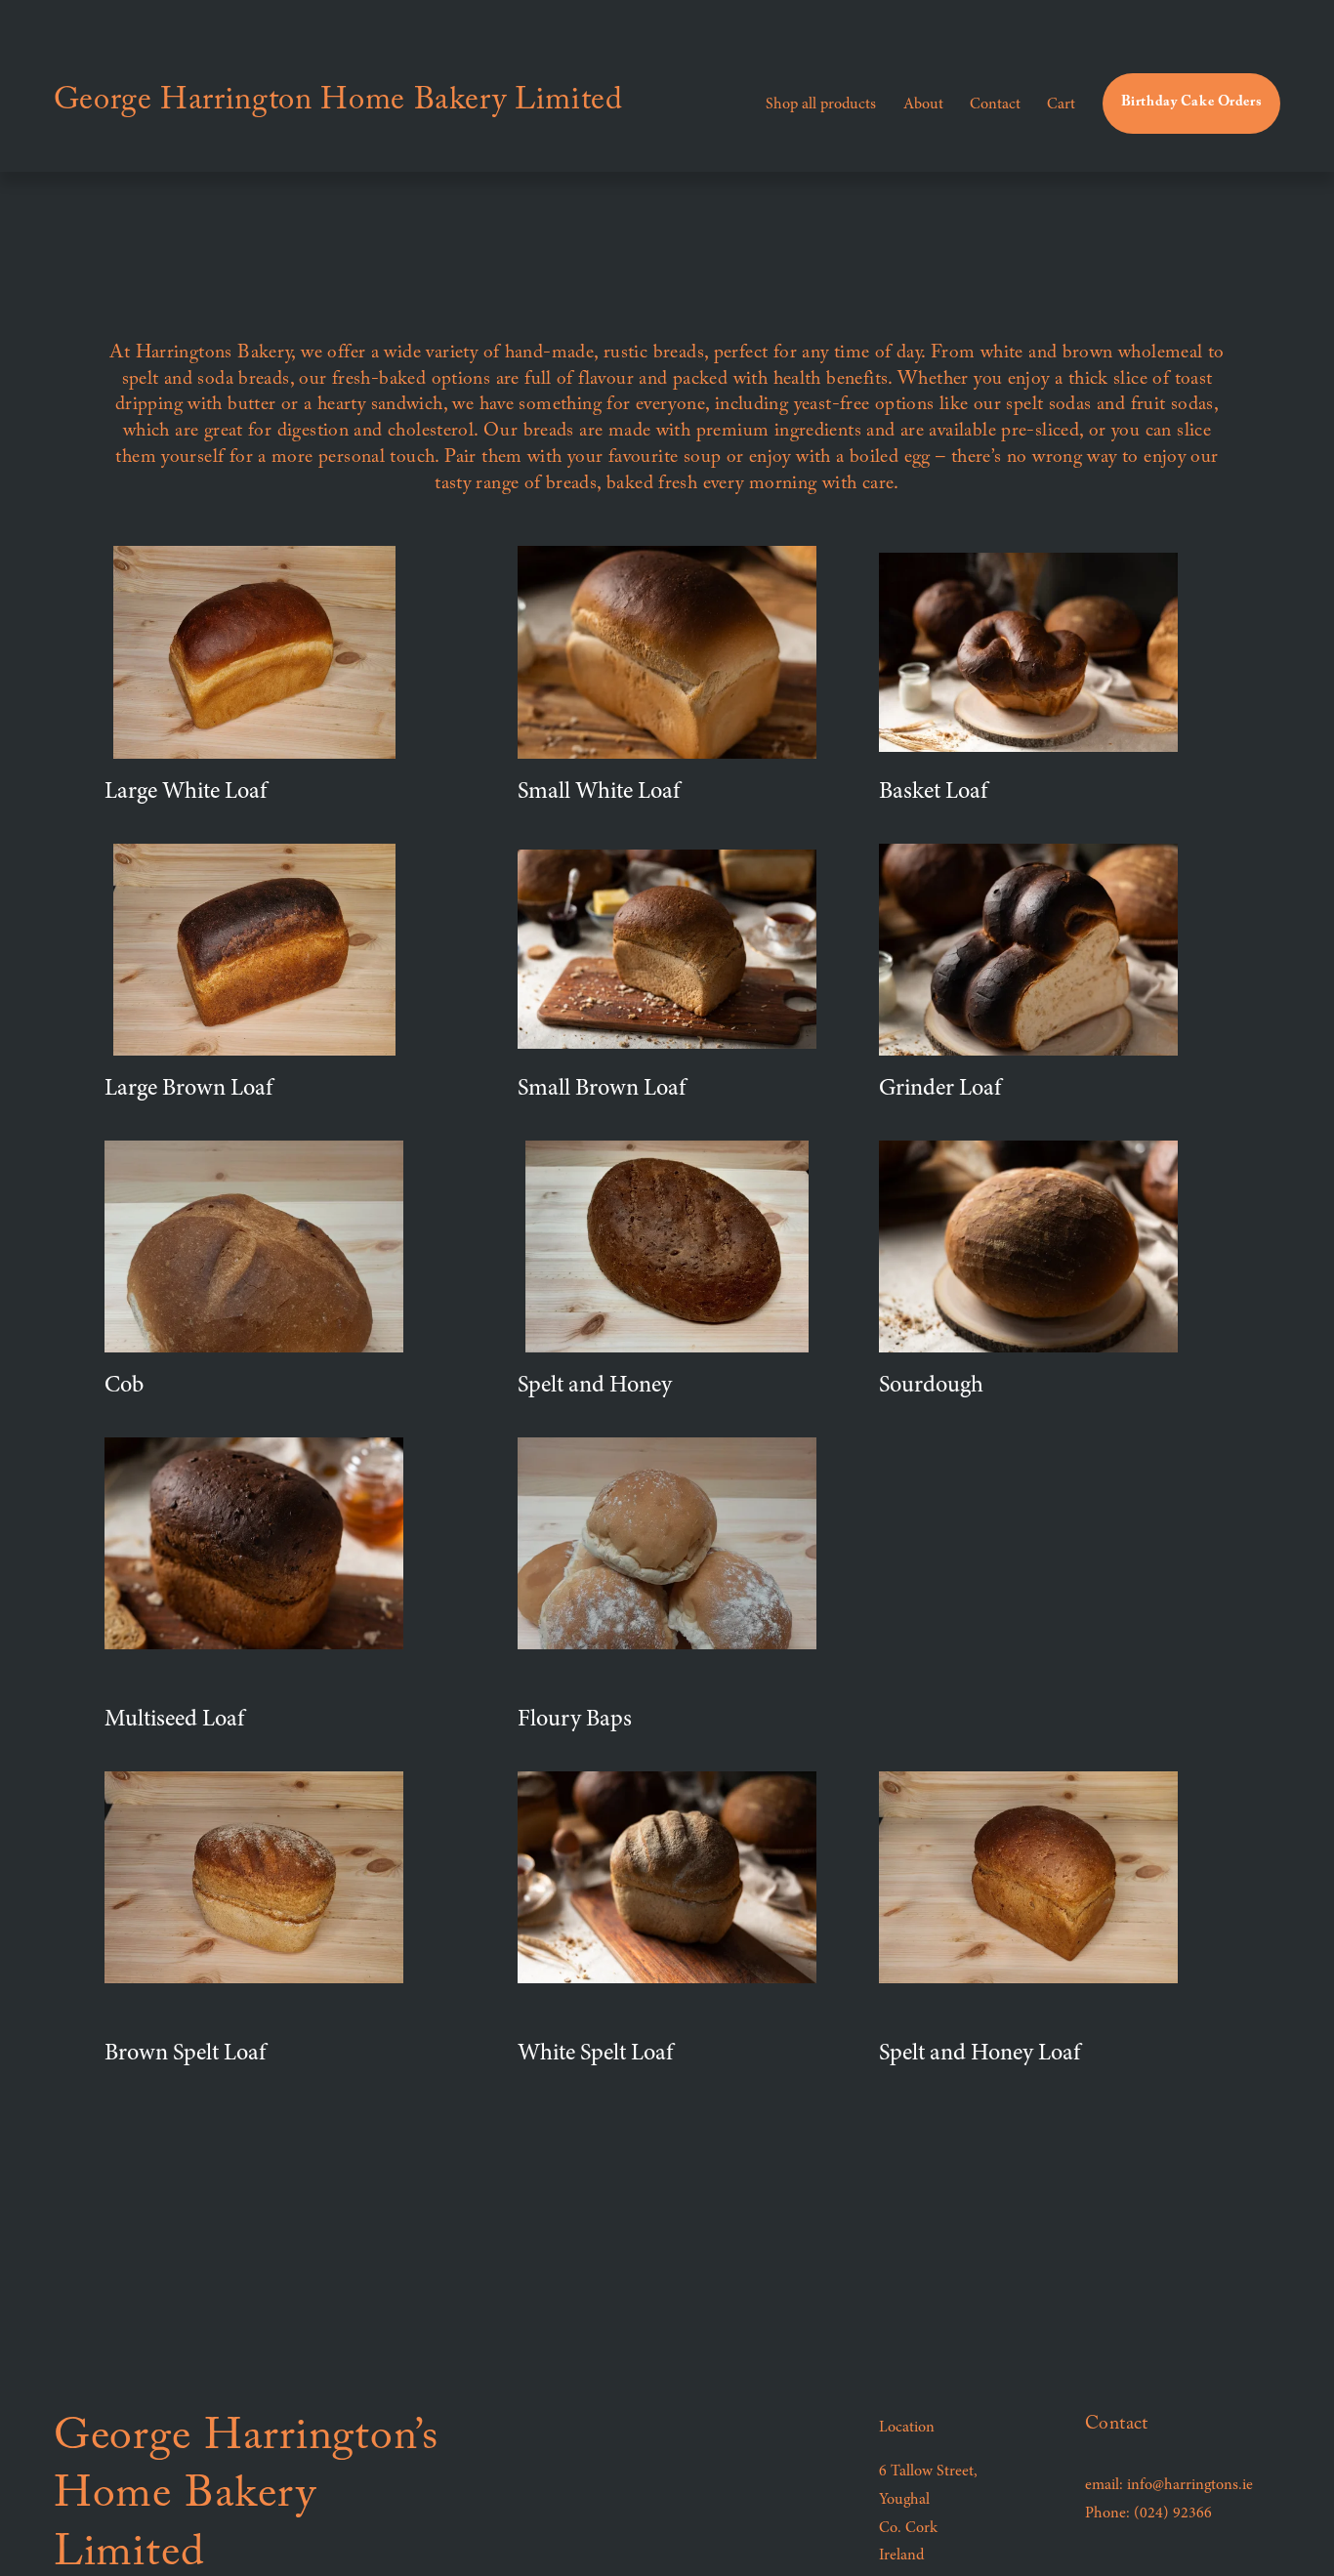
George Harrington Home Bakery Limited (338, 104)
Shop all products (821, 104)
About (923, 104)
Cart (1061, 104)
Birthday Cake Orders (1192, 104)
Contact (995, 104)
